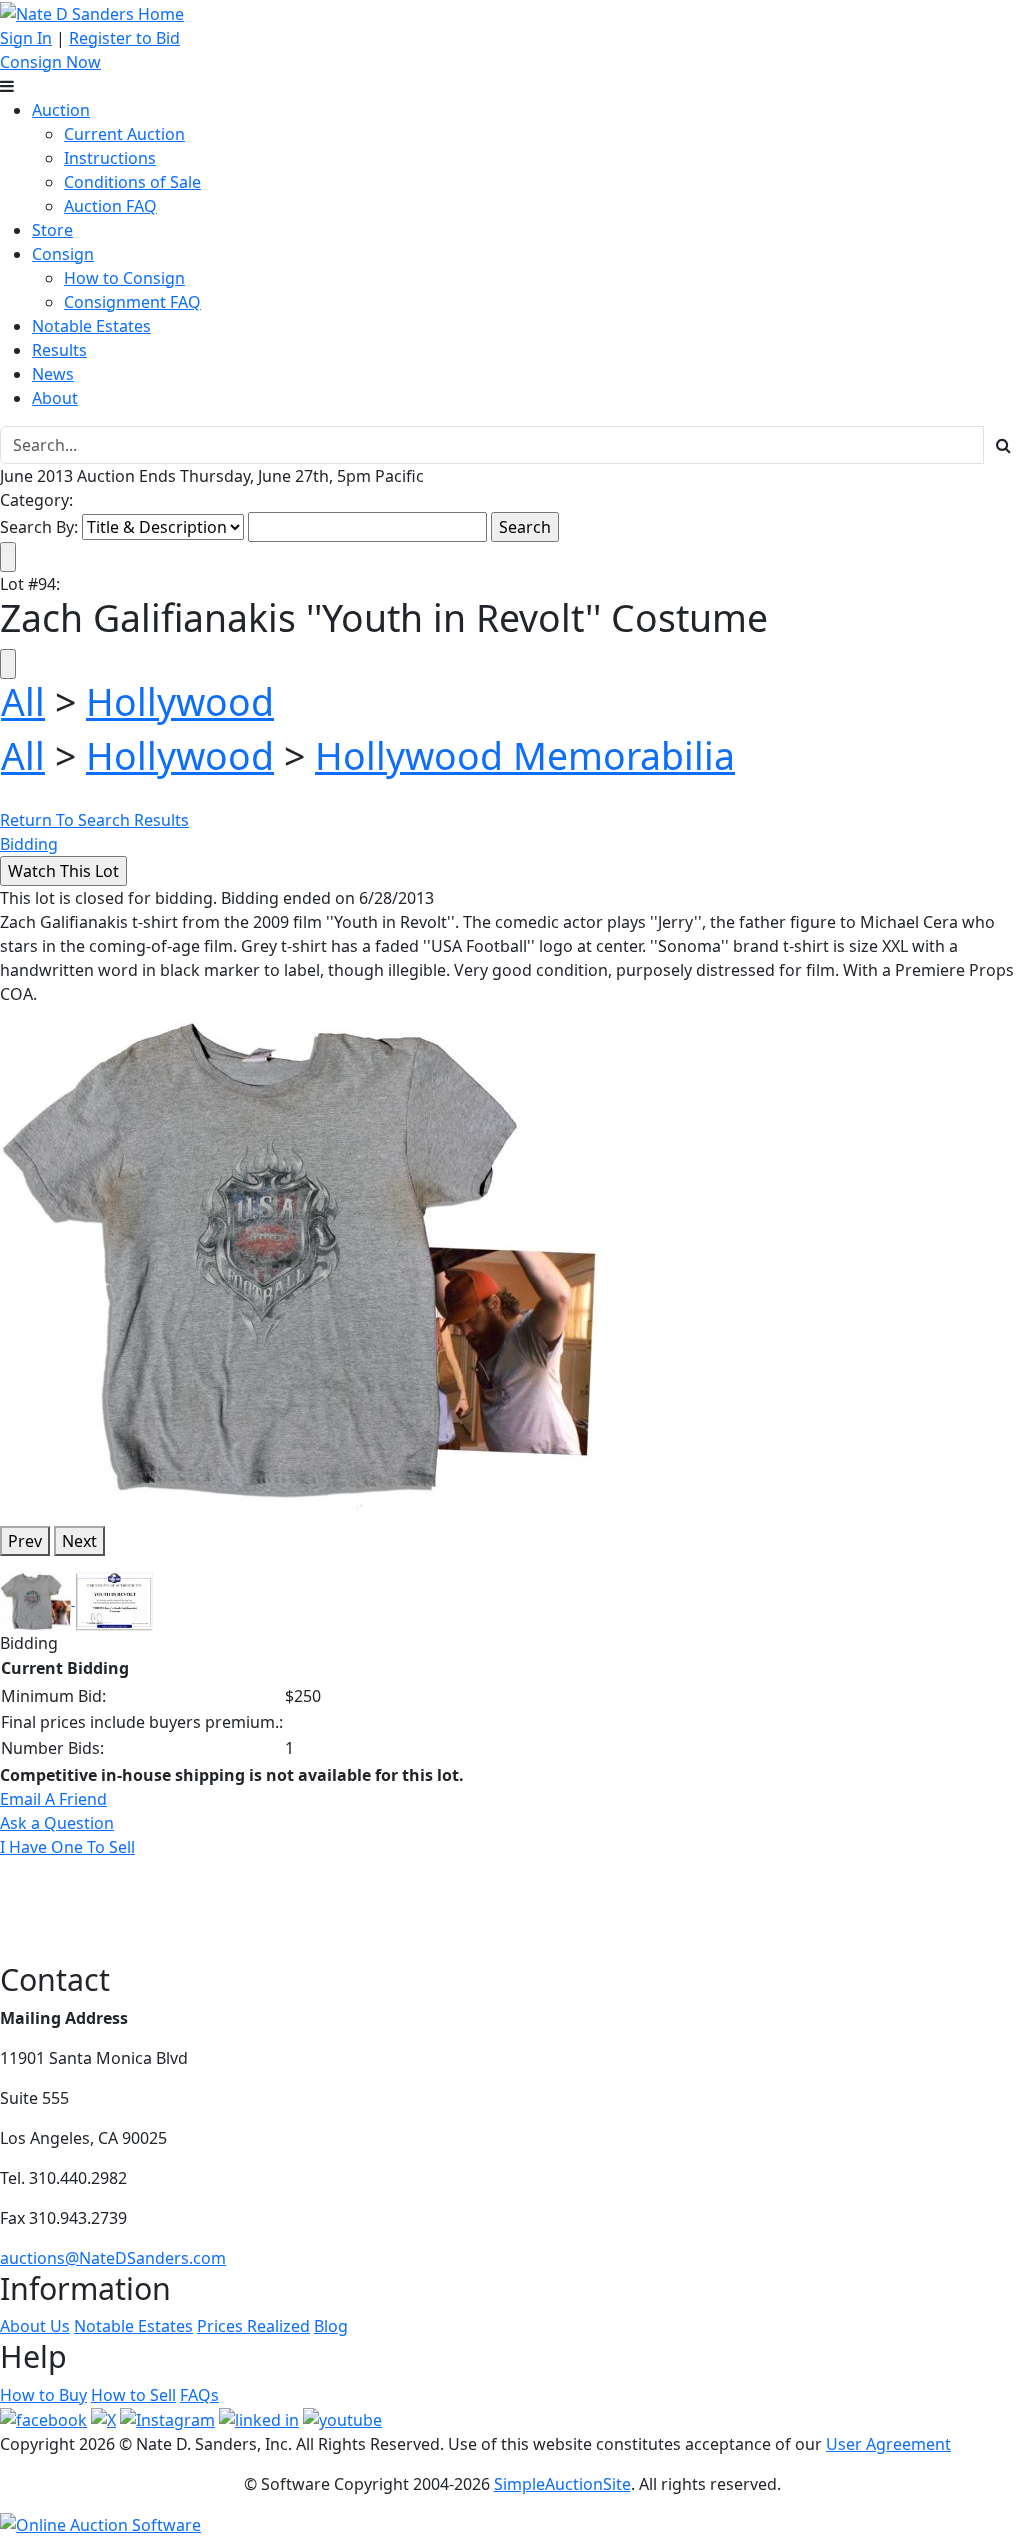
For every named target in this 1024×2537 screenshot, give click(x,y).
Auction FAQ (110, 206)
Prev (25, 1541)
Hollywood (180, 701)
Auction (61, 110)
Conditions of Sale (132, 182)
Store (52, 230)
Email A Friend (53, 1799)
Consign (63, 254)
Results (59, 350)
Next (79, 1541)
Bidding (29, 844)
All (23, 701)
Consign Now (50, 62)
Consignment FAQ (132, 302)
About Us (35, 2326)
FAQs (199, 2395)
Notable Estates (91, 326)
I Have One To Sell (67, 1847)
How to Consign (124, 278)
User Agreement (888, 2444)
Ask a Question (57, 1823)
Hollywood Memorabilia (525, 755)
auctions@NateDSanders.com (113, 2258)
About (55, 398)
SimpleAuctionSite (562, 2484)
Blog (331, 2326)
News (53, 374)
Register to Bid (124, 38)
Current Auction (124, 134)
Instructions (110, 158)
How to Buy (43, 2395)
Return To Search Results (94, 820)
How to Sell (133, 2395)
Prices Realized (253, 2326)
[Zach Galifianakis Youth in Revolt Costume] (300, 1257)
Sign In (26, 38)
